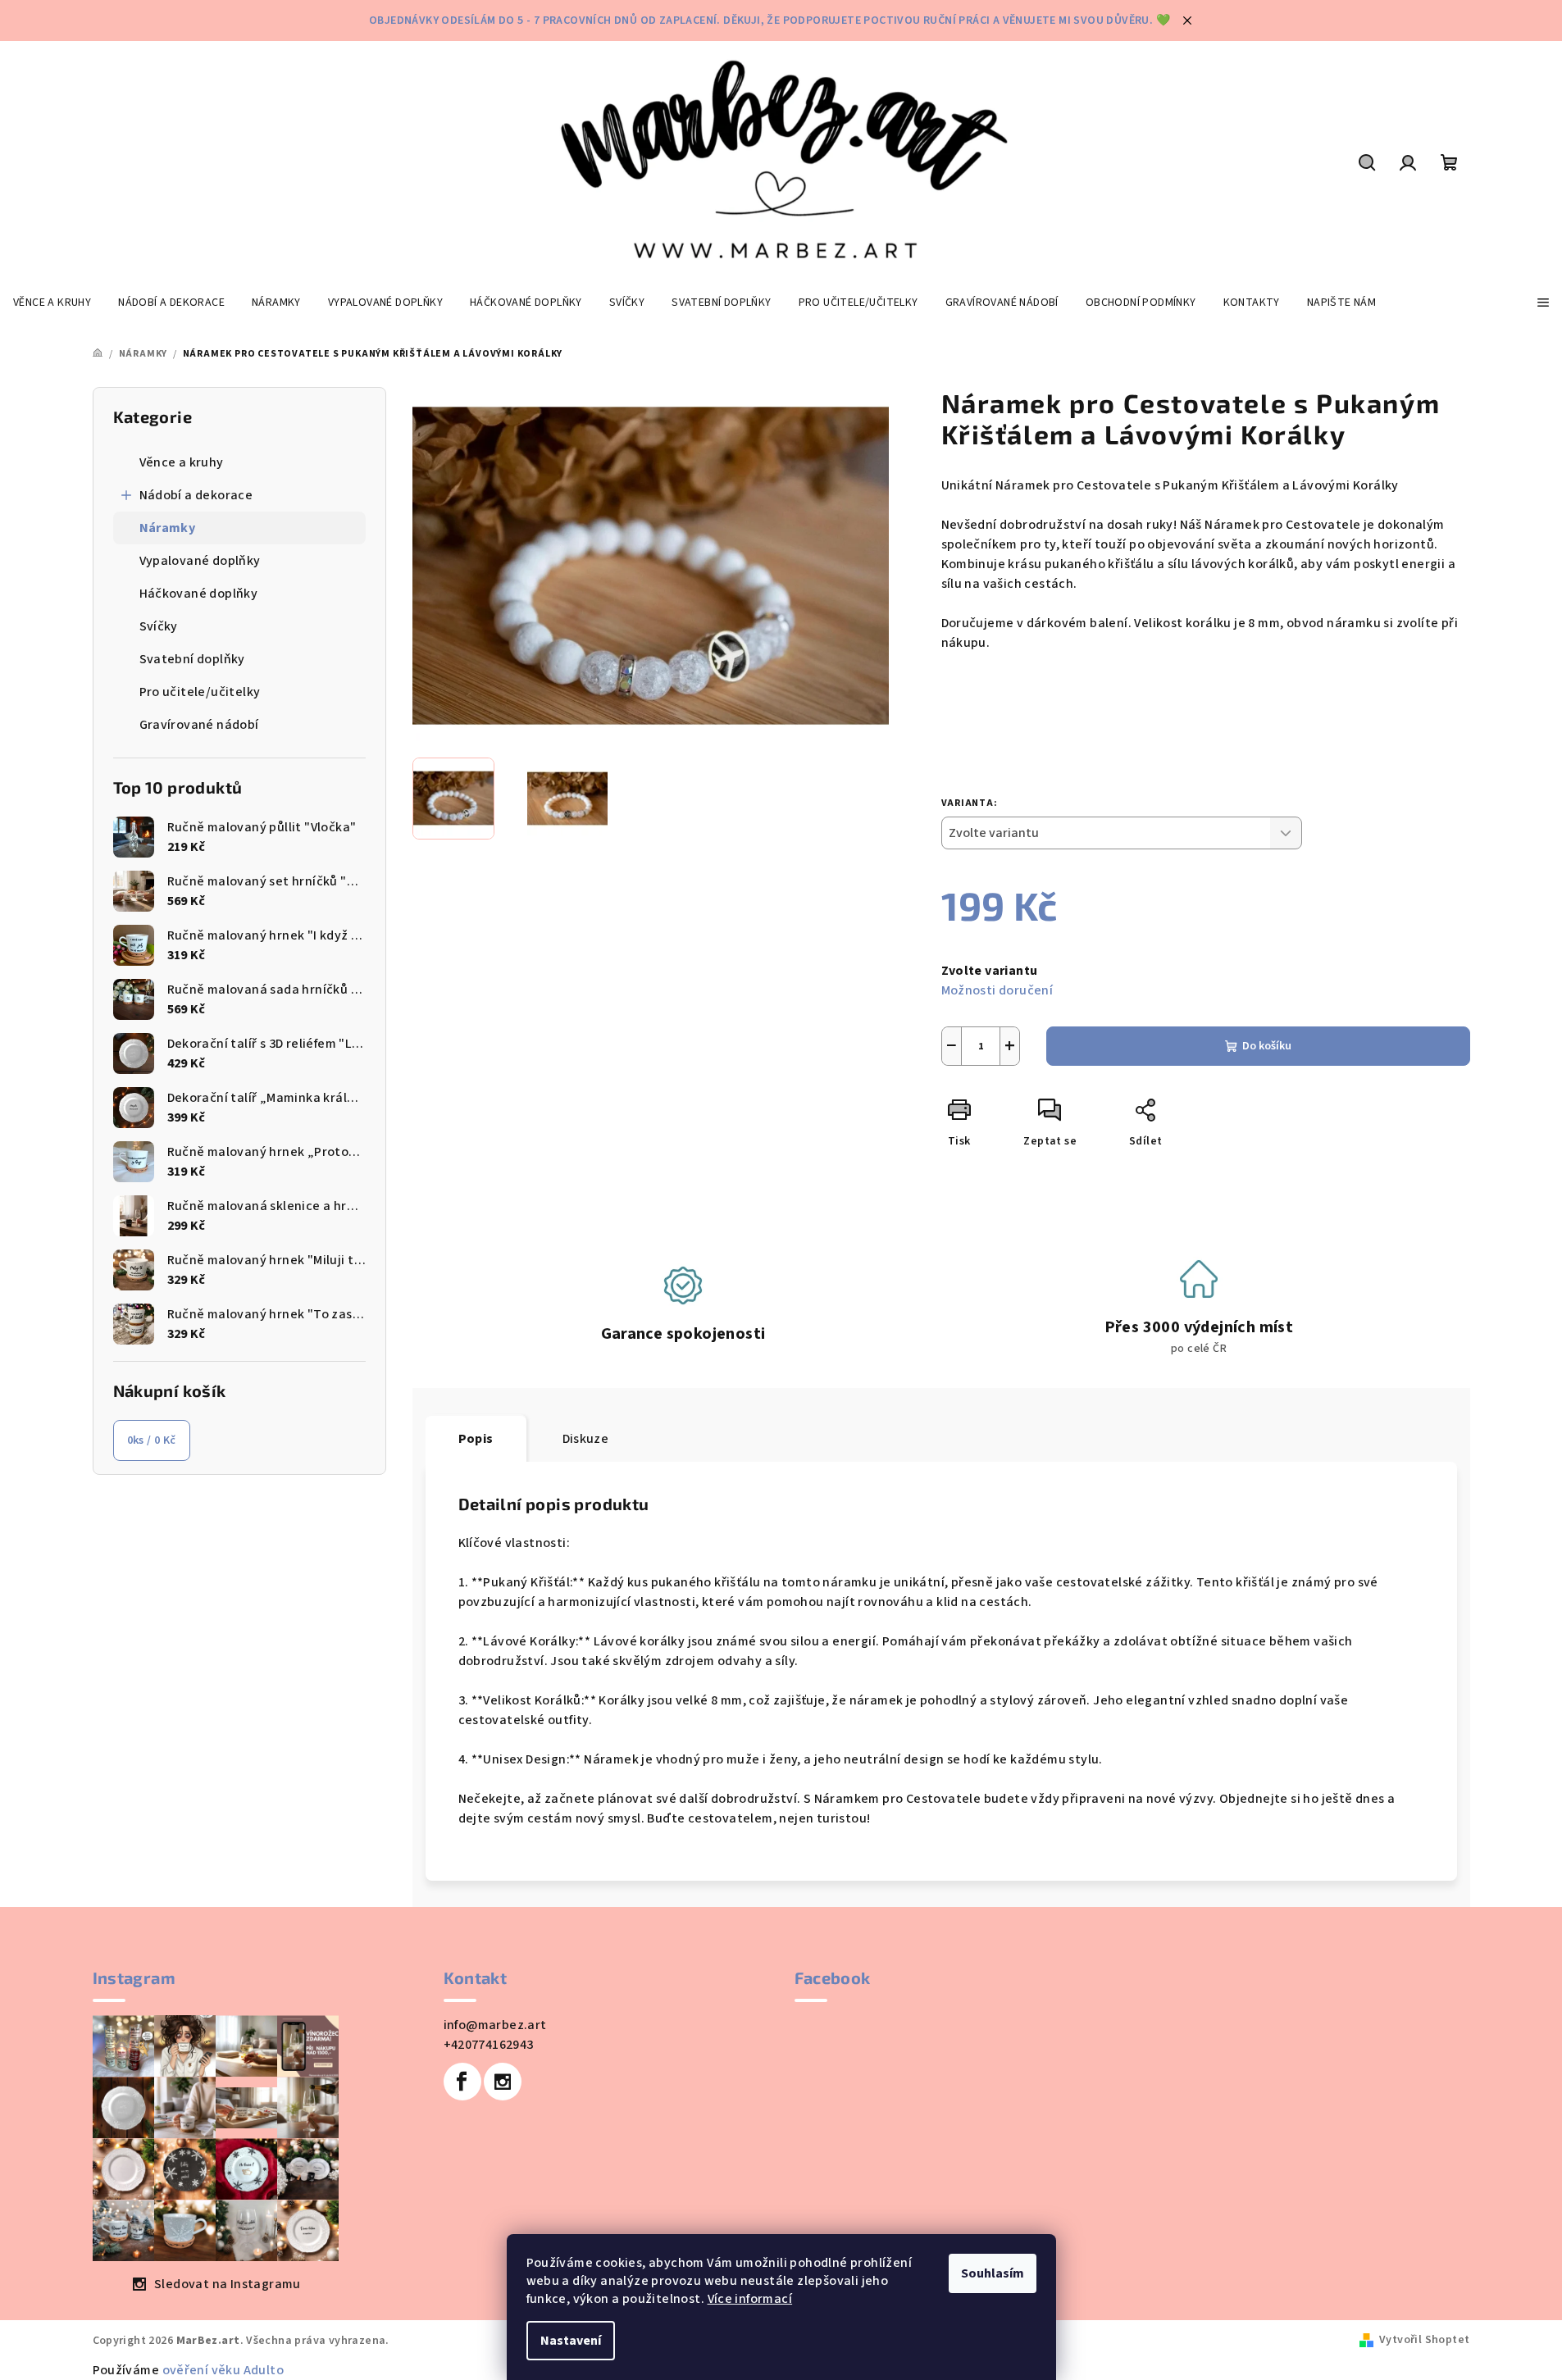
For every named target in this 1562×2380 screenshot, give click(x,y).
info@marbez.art (495, 2025)
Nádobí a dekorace (196, 495)
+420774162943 (489, 2045)
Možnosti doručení (997, 990)
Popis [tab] (476, 1439)
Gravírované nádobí (199, 725)
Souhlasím (993, 2273)
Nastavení (571, 2341)
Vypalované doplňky (200, 561)
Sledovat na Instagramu (228, 2284)
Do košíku (1267, 1046)
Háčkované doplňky (199, 594)
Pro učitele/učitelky (200, 692)
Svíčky (159, 626)
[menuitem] (52, 303)
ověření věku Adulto (223, 2370)
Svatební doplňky (192, 659)
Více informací (750, 2299)
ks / (152, 1440)
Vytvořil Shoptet (1424, 2340)
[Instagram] (503, 2082)
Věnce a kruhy (182, 462)
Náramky (168, 528)
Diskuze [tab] (586, 1439)
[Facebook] (462, 2082)
